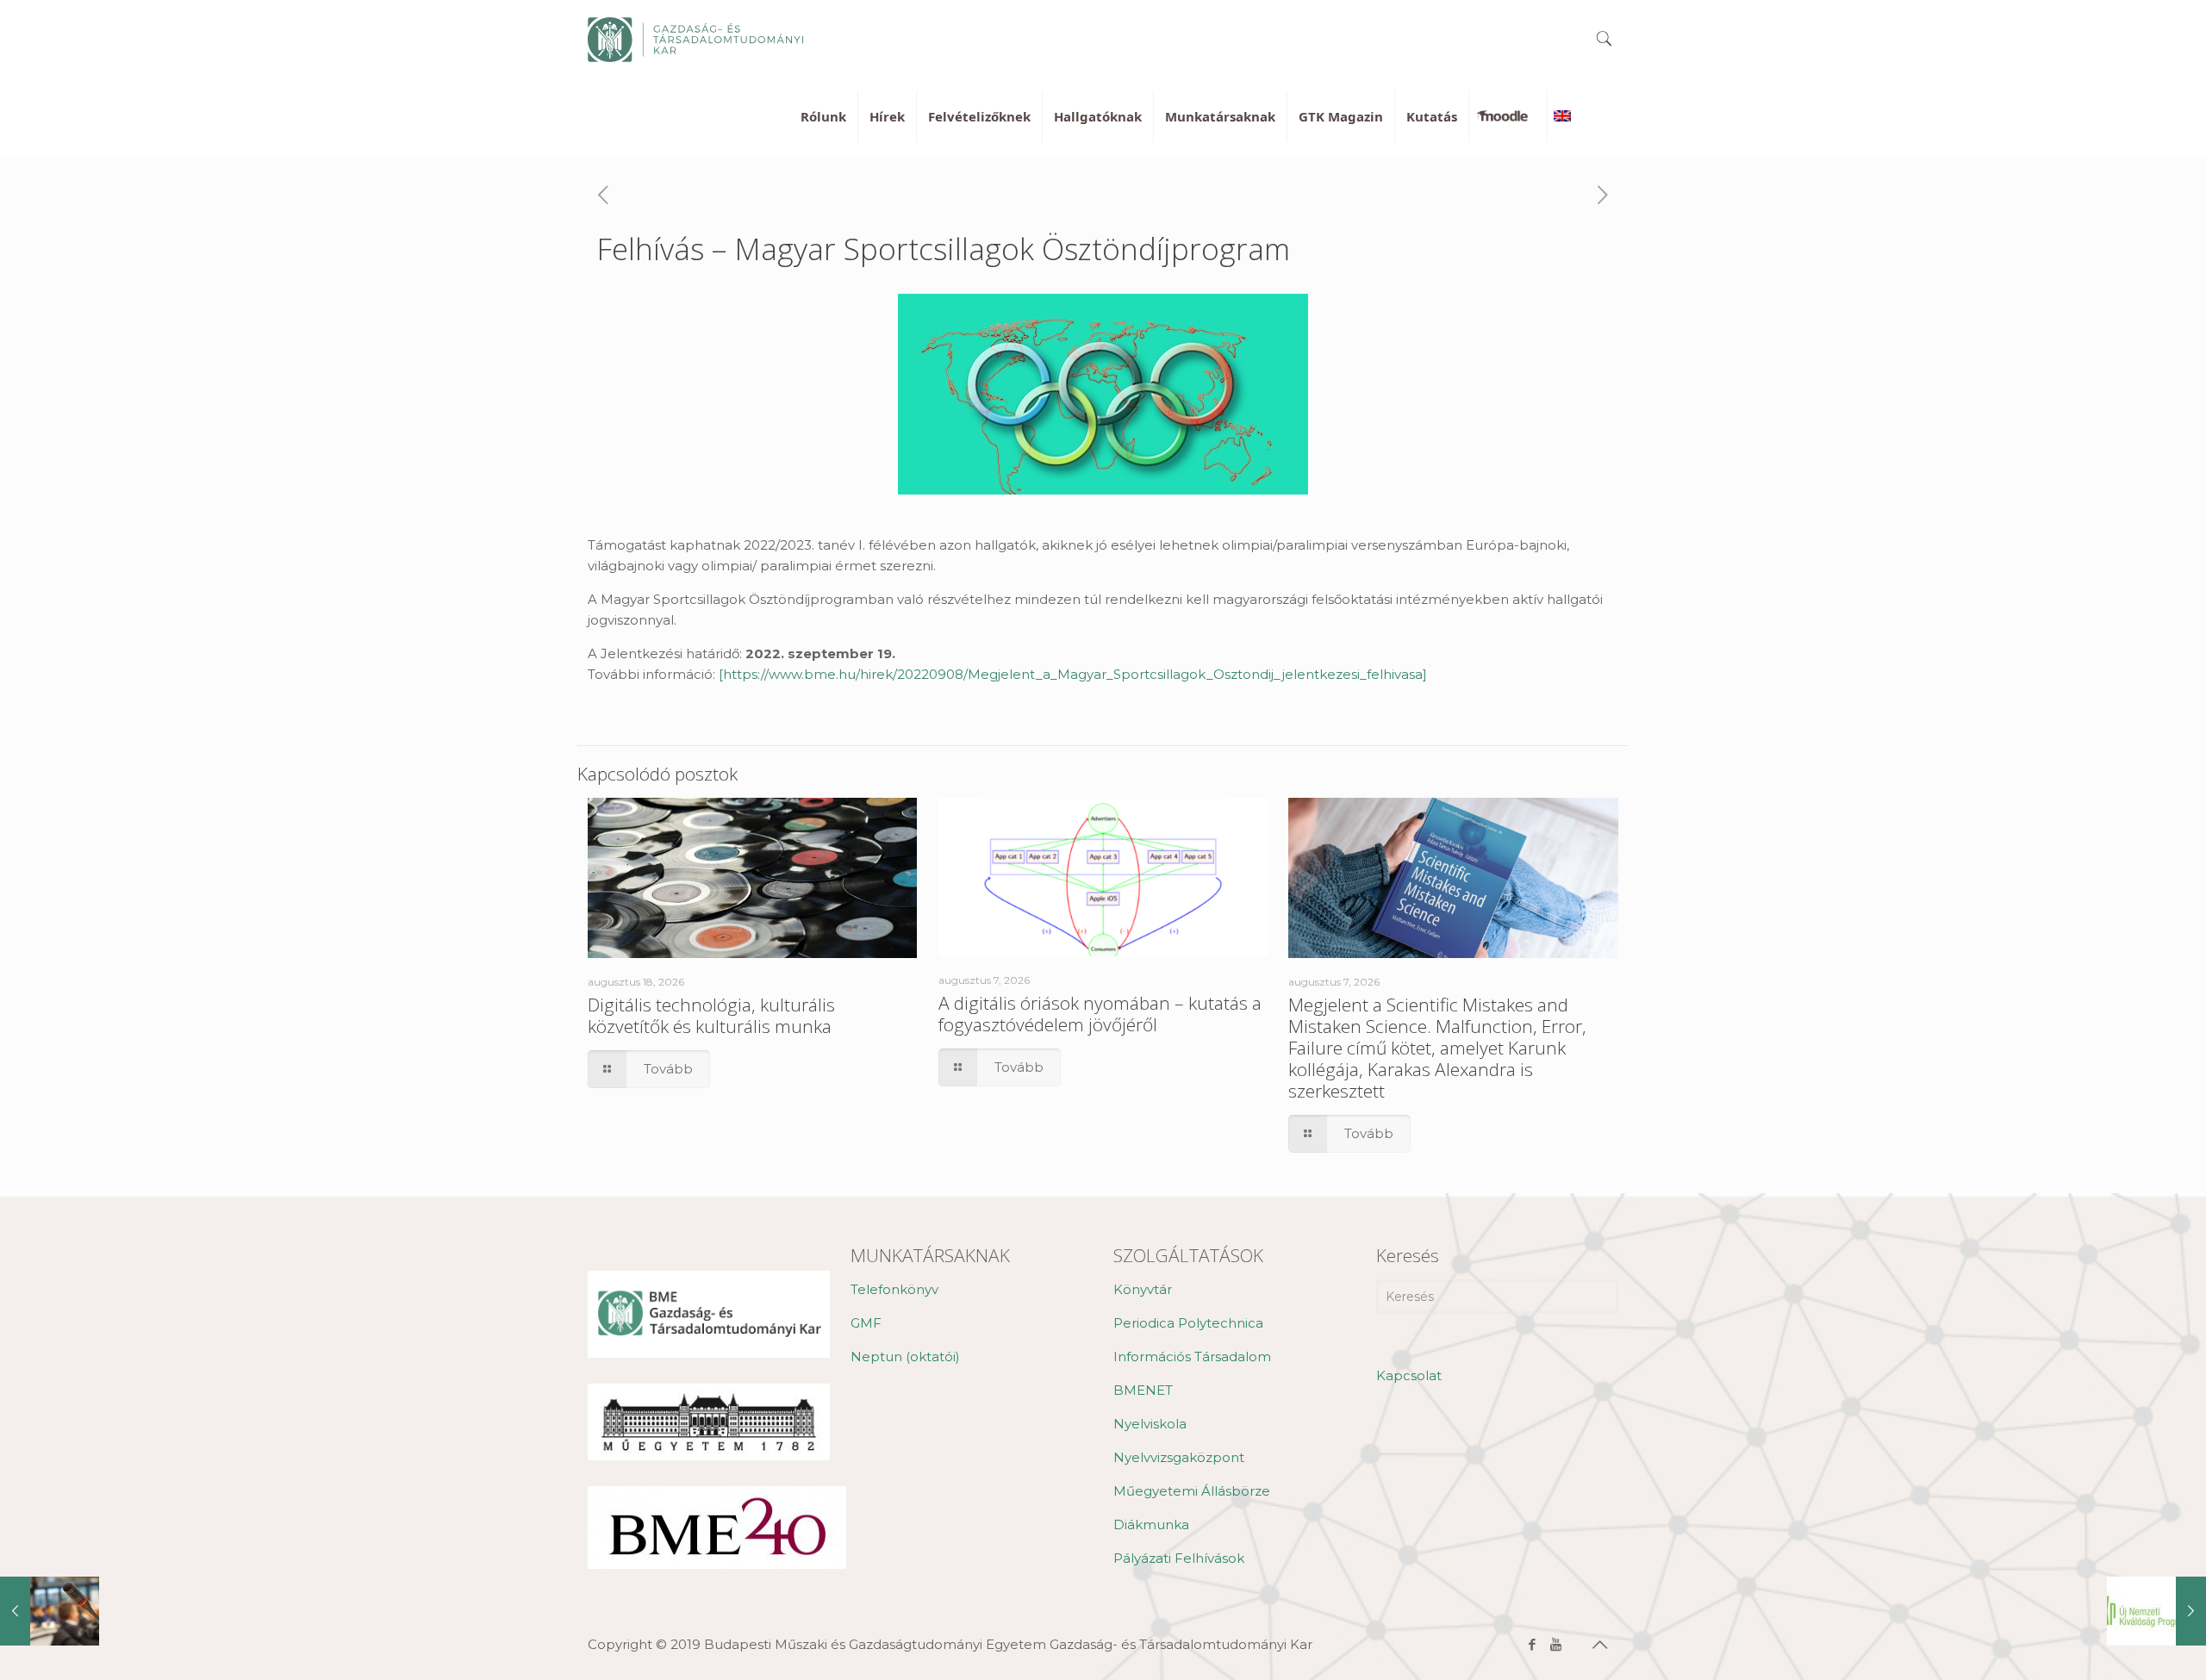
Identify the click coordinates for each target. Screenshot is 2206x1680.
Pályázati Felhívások (1179, 1558)
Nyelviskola (1150, 1424)
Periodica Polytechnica (1188, 1323)
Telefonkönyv (894, 1289)
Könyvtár (1143, 1289)
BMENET (1143, 1390)
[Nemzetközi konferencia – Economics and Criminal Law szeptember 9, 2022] (50, 1611)
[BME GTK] (695, 39)
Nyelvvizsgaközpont (1179, 1457)
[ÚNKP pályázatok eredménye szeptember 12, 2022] (2156, 1611)
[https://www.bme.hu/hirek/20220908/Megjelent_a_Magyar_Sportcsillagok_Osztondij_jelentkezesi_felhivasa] (1073, 674)
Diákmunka (1151, 1524)
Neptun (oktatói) (905, 1356)
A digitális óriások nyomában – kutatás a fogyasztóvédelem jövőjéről (1100, 1014)
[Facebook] (1533, 1644)
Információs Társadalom (1192, 1356)
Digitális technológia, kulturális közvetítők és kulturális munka (711, 1015)
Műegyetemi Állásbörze (1192, 1491)
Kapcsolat (1409, 1375)
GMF (866, 1323)
